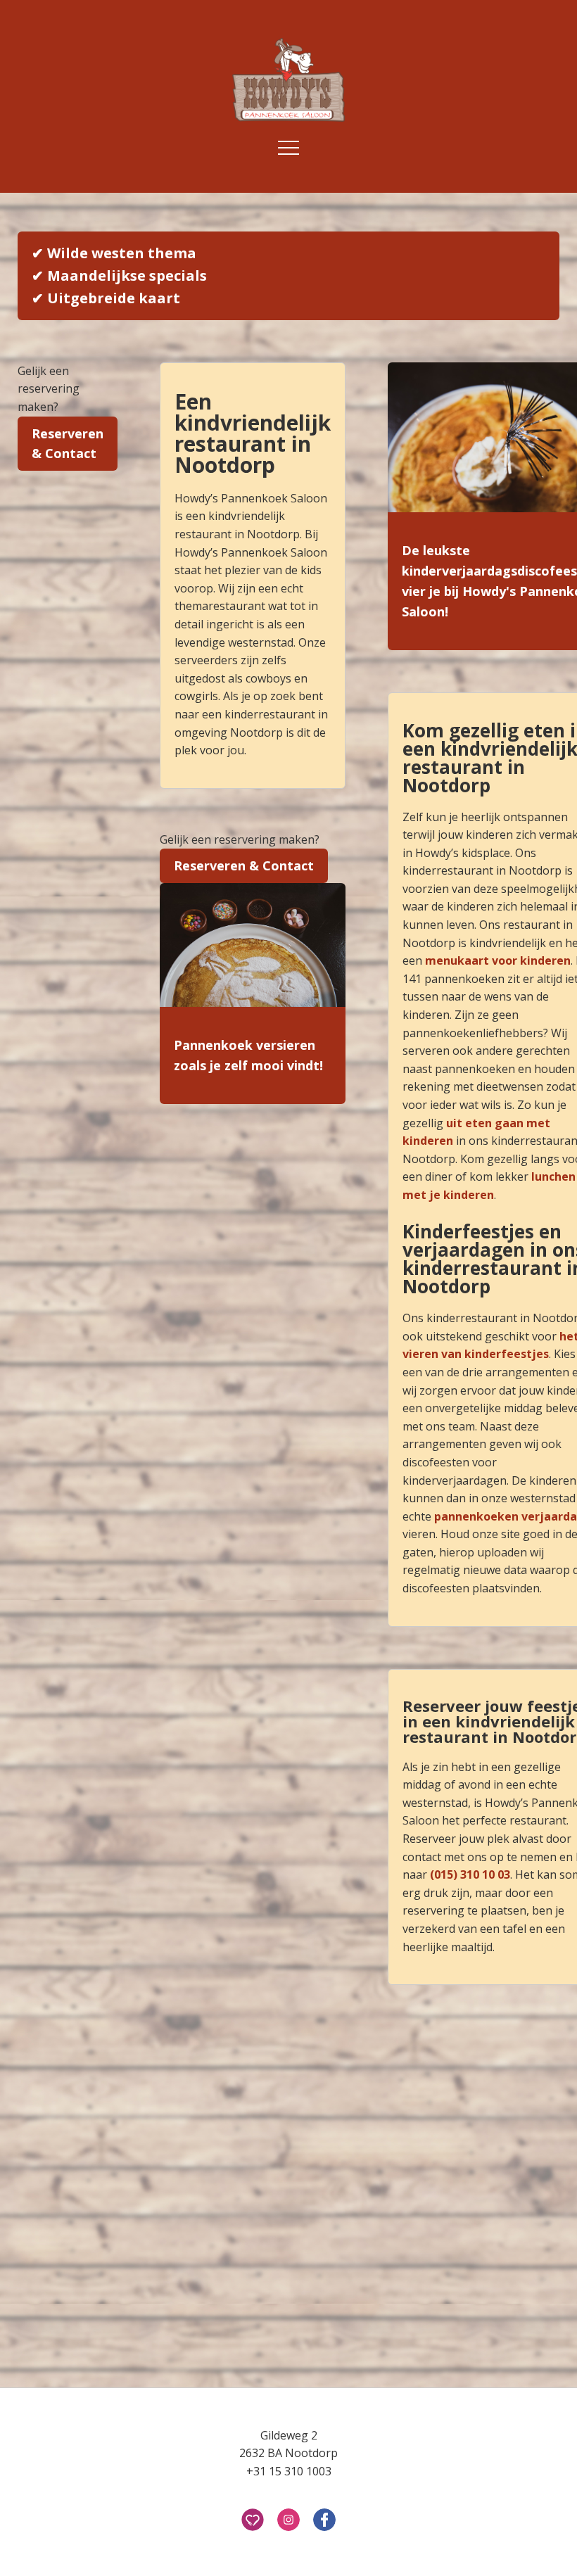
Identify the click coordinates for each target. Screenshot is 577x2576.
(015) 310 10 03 (470, 1874)
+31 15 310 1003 (289, 2471)
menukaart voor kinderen (498, 960)
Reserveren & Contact (68, 444)
